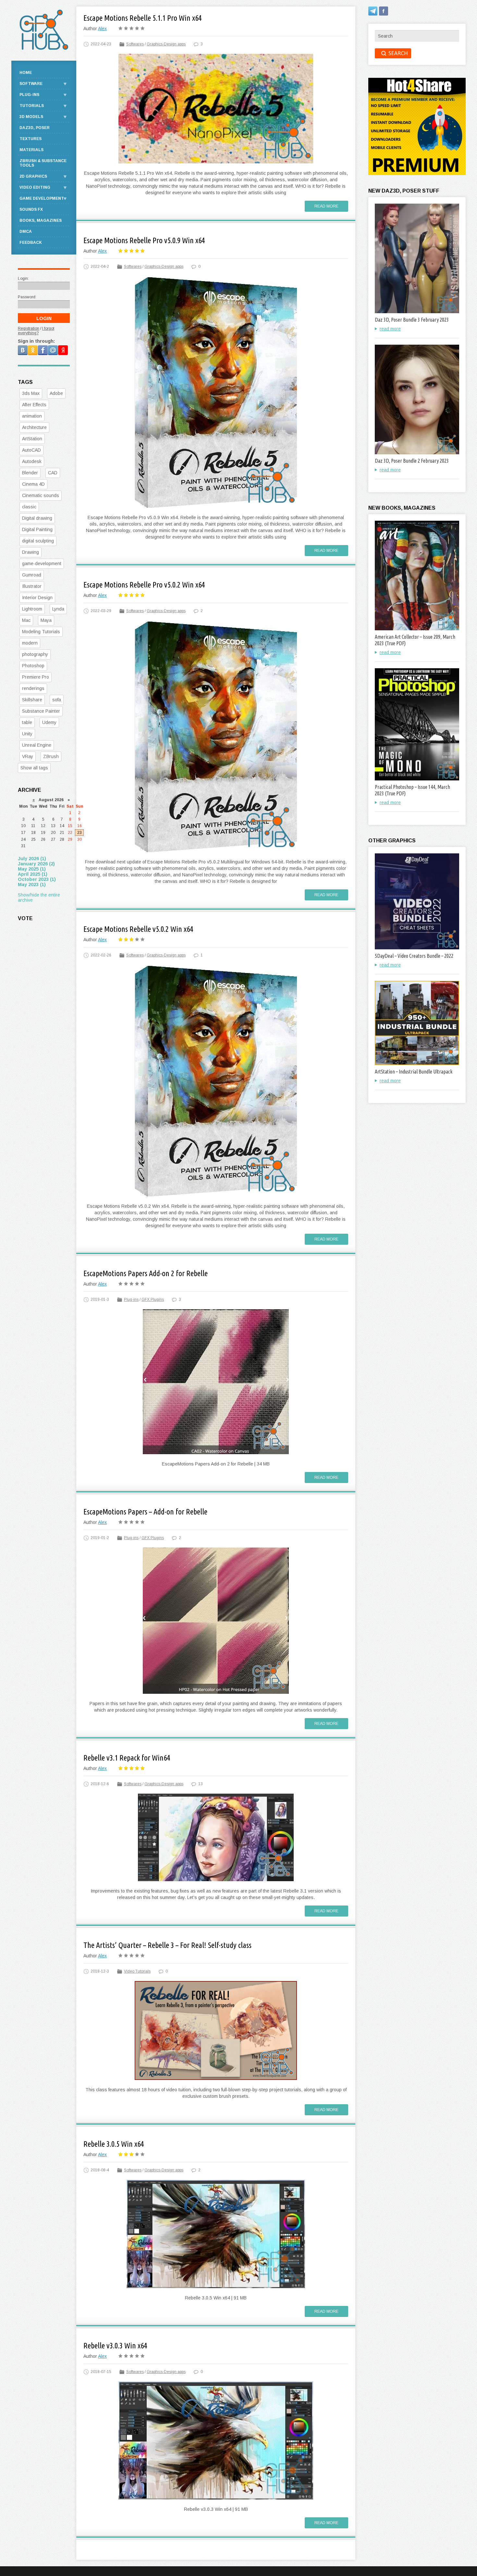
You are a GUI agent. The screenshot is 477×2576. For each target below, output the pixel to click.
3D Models (31, 117)
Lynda (58, 609)
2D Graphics (33, 176)
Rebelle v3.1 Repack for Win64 (127, 1758)
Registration (29, 328)
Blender (30, 473)
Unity (27, 734)
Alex (102, 29)
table (27, 722)
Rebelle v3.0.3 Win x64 (115, 2346)
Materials (31, 150)
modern (30, 643)
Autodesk (32, 461)
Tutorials (32, 106)
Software (31, 84)
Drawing (31, 552)
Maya (46, 620)
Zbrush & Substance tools (43, 163)
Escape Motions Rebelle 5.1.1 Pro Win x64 (142, 18)
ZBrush (51, 756)
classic (29, 507)
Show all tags (34, 768)
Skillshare (32, 700)
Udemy (49, 722)
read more (390, 329)
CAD (53, 473)
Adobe (56, 393)
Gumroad (32, 575)
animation (32, 416)
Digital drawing (37, 518)
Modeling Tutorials (41, 632)
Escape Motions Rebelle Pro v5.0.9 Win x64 (144, 240)
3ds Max (31, 393)
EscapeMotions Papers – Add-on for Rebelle (145, 1512)
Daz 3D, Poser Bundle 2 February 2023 (412, 461)
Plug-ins (131, 1300)
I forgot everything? (36, 331)
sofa (57, 700)
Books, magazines (41, 220)
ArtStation (32, 439)
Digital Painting (37, 529)
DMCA (26, 231)
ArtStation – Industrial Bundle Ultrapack (414, 1072)
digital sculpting (38, 541)
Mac (26, 620)
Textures (31, 139)
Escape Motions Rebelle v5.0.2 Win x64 (138, 929)
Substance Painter (41, 711)
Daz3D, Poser (35, 128)
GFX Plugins (153, 1300)
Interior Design (37, 598)
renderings (33, 688)
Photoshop (33, 666)
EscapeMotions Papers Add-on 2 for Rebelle (146, 1273)
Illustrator (32, 586)
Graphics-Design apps (166, 44)
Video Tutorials (137, 1971)
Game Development (42, 198)
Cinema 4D (33, 484)
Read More (326, 206)
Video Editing (35, 187)
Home (26, 73)
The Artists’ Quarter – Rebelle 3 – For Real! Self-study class (167, 1945)
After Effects (34, 405)
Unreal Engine (37, 745)
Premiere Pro (36, 677)
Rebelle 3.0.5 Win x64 (114, 2144)
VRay (28, 756)
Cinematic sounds (41, 495)
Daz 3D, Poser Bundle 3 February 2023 (412, 320)
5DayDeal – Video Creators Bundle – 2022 (414, 956)
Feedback (31, 243)
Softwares (135, 44)
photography (35, 654)
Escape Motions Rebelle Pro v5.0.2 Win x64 (144, 585)
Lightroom (32, 609)
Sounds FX (31, 209)
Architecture (34, 427)
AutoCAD (31, 450)
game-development (42, 564)
